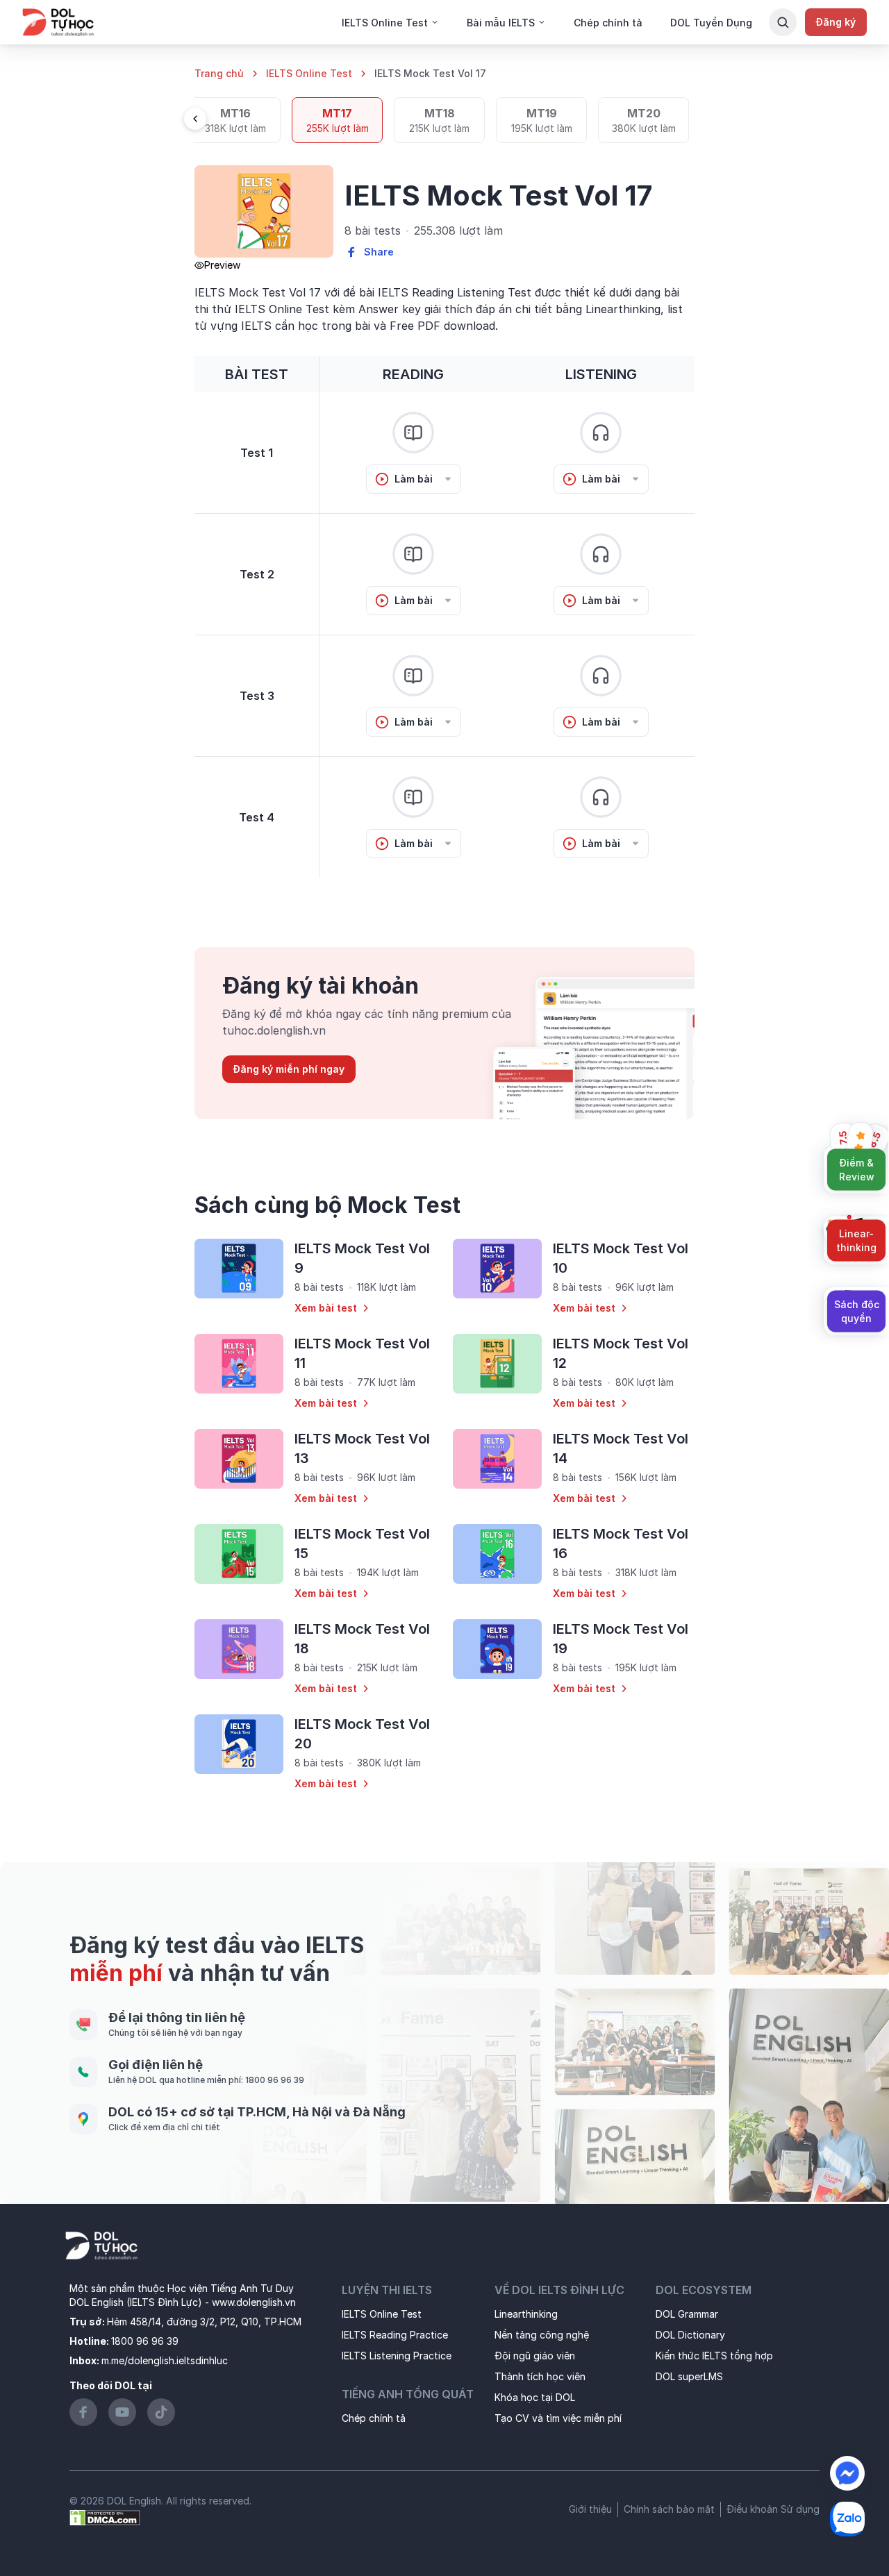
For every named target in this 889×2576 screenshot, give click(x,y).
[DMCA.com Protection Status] (105, 2516)
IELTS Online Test (309, 73)
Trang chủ (219, 73)
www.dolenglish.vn (254, 2302)
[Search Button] (783, 22)
